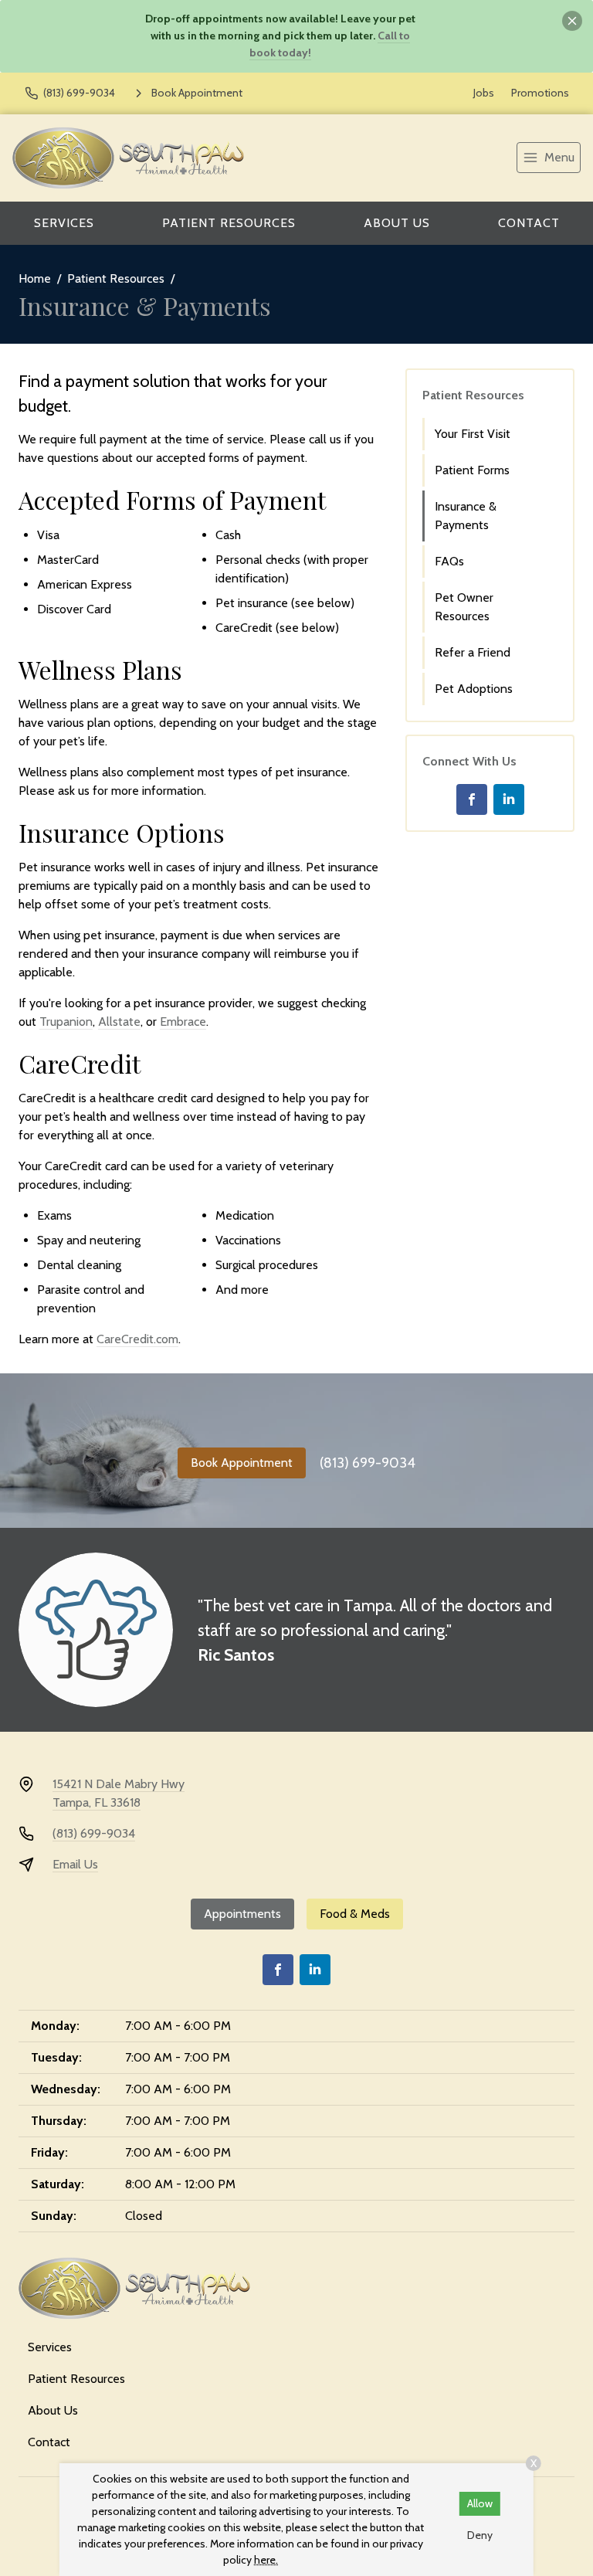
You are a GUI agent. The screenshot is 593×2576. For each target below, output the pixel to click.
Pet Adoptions (474, 689)
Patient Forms (472, 470)
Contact (529, 223)
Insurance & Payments (466, 516)
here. (266, 2560)
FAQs (449, 561)
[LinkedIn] (509, 799)
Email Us (75, 1864)
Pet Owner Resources (464, 607)
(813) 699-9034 (368, 1463)
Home (35, 278)
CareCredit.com (137, 1339)
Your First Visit (473, 434)
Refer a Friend (473, 652)
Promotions (540, 93)
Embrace (183, 1022)
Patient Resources (229, 223)
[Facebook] (472, 799)
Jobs (484, 93)
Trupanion (66, 1022)
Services (64, 223)
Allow (480, 2503)
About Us (397, 223)
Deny (480, 2535)
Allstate (119, 1022)
